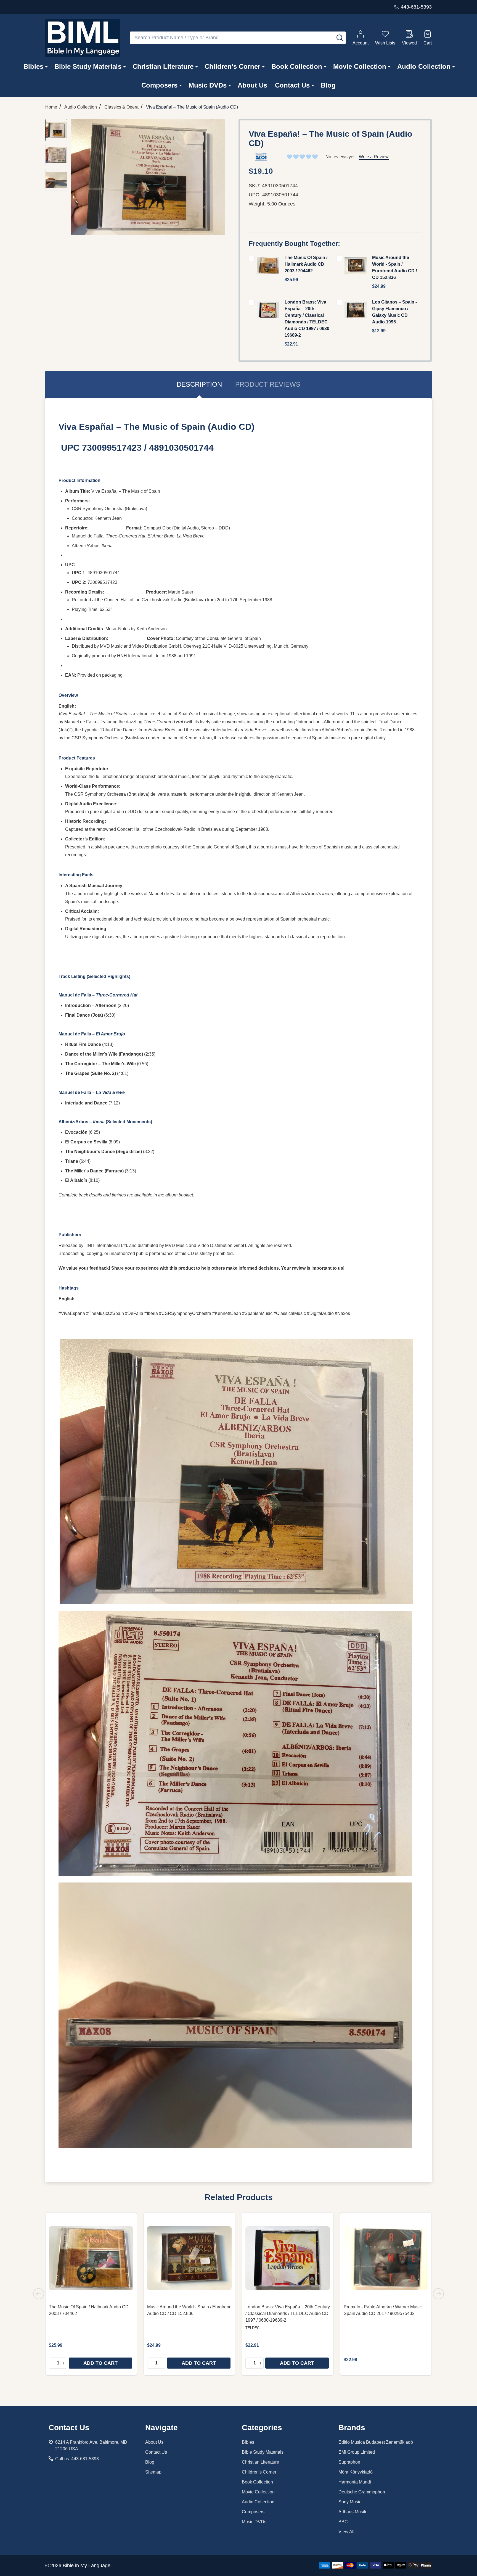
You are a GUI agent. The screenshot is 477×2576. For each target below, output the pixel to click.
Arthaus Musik (352, 2512)
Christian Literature (163, 66)
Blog (328, 85)
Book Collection (297, 66)
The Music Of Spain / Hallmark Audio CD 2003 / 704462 (306, 264)
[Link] (83, 38)
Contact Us (292, 85)
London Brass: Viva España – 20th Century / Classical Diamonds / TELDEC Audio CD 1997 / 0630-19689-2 (288, 2313)
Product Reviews (268, 384)
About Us (252, 85)
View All (346, 2532)
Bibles (33, 66)
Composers (159, 85)
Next (438, 2294)
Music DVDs (208, 85)
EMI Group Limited (357, 2452)
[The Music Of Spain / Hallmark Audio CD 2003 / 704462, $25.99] (91, 2258)
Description (199, 384)
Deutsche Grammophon (362, 2492)
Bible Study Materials (88, 66)
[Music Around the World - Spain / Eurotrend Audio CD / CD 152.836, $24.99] (189, 2258)
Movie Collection (360, 66)
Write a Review (374, 157)
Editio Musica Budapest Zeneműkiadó (376, 2442)
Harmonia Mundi (355, 2482)
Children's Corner (232, 66)
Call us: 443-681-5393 (77, 2459)
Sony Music (350, 2502)
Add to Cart (100, 2363)
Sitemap (153, 2472)
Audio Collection (424, 66)
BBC (343, 2522)
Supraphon (349, 2462)
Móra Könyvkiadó (356, 2472)
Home (51, 107)
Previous (39, 2294)
